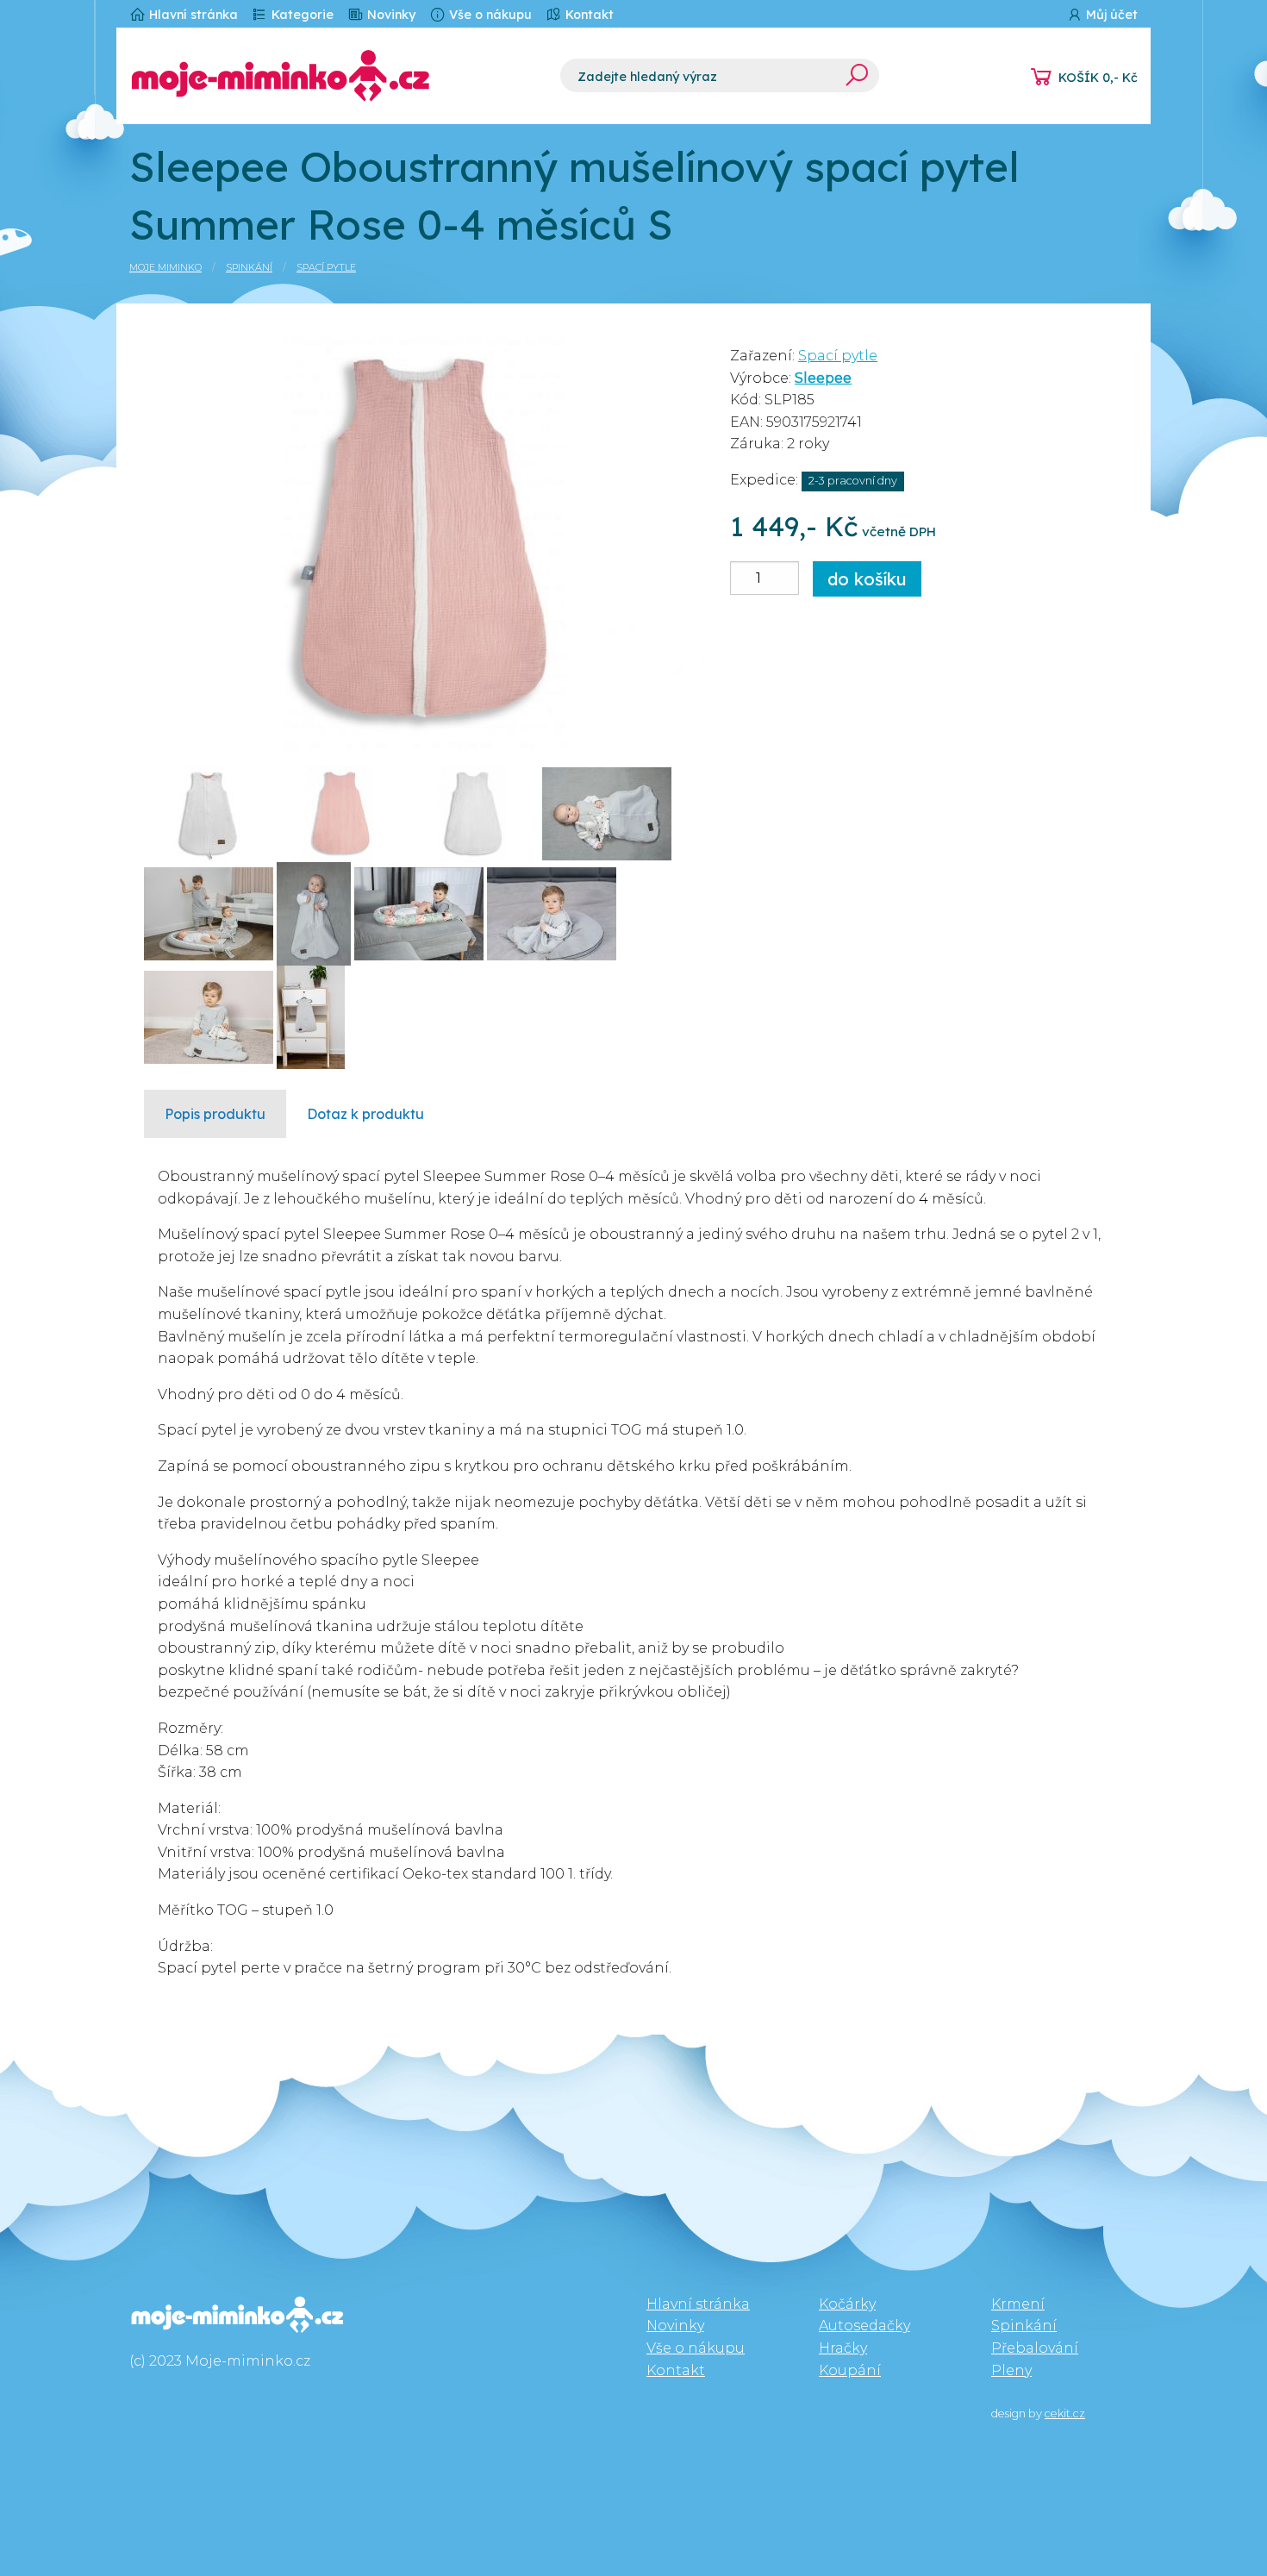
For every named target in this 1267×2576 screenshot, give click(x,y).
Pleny (1011, 2370)
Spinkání (249, 267)
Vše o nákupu (489, 15)
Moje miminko (165, 267)
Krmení (1018, 2304)
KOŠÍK (1098, 78)
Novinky (390, 15)
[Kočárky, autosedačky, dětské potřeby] (332, 76)
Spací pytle (326, 267)
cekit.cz (1065, 2413)
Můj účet (1110, 15)
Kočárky (847, 2304)
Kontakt (588, 15)
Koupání (850, 2370)
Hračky (843, 2348)
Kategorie (301, 15)
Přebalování (1035, 2348)
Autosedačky (864, 2326)
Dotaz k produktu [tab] (365, 1114)
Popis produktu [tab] (215, 1114)
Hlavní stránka (192, 15)
